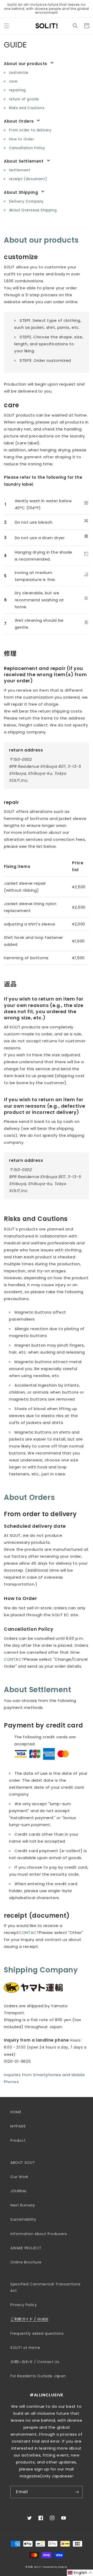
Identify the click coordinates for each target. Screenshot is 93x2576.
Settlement (20, 170)
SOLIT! (38, 2567)
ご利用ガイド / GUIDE (29, 2319)
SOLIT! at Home (25, 2348)
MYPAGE (18, 2126)
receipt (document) (28, 179)
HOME (16, 2112)
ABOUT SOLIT (23, 2163)
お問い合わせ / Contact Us (35, 2362)
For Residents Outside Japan (38, 2376)
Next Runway (23, 2205)
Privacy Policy (24, 2305)
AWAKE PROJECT (26, 2248)
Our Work (19, 2177)
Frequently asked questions (37, 2333)
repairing (17, 90)
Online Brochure (26, 2262)
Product (18, 2140)
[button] (6, 26)
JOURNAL (19, 2191)
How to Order (22, 139)
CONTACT (14, 1659)
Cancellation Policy (27, 148)
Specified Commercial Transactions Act (45, 2287)
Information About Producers (39, 2234)
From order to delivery (30, 130)
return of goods (24, 99)
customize (19, 73)
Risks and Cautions (27, 108)
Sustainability (23, 2219)
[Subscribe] (77, 2492)
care (13, 81)
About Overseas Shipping (33, 210)
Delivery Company (27, 201)
